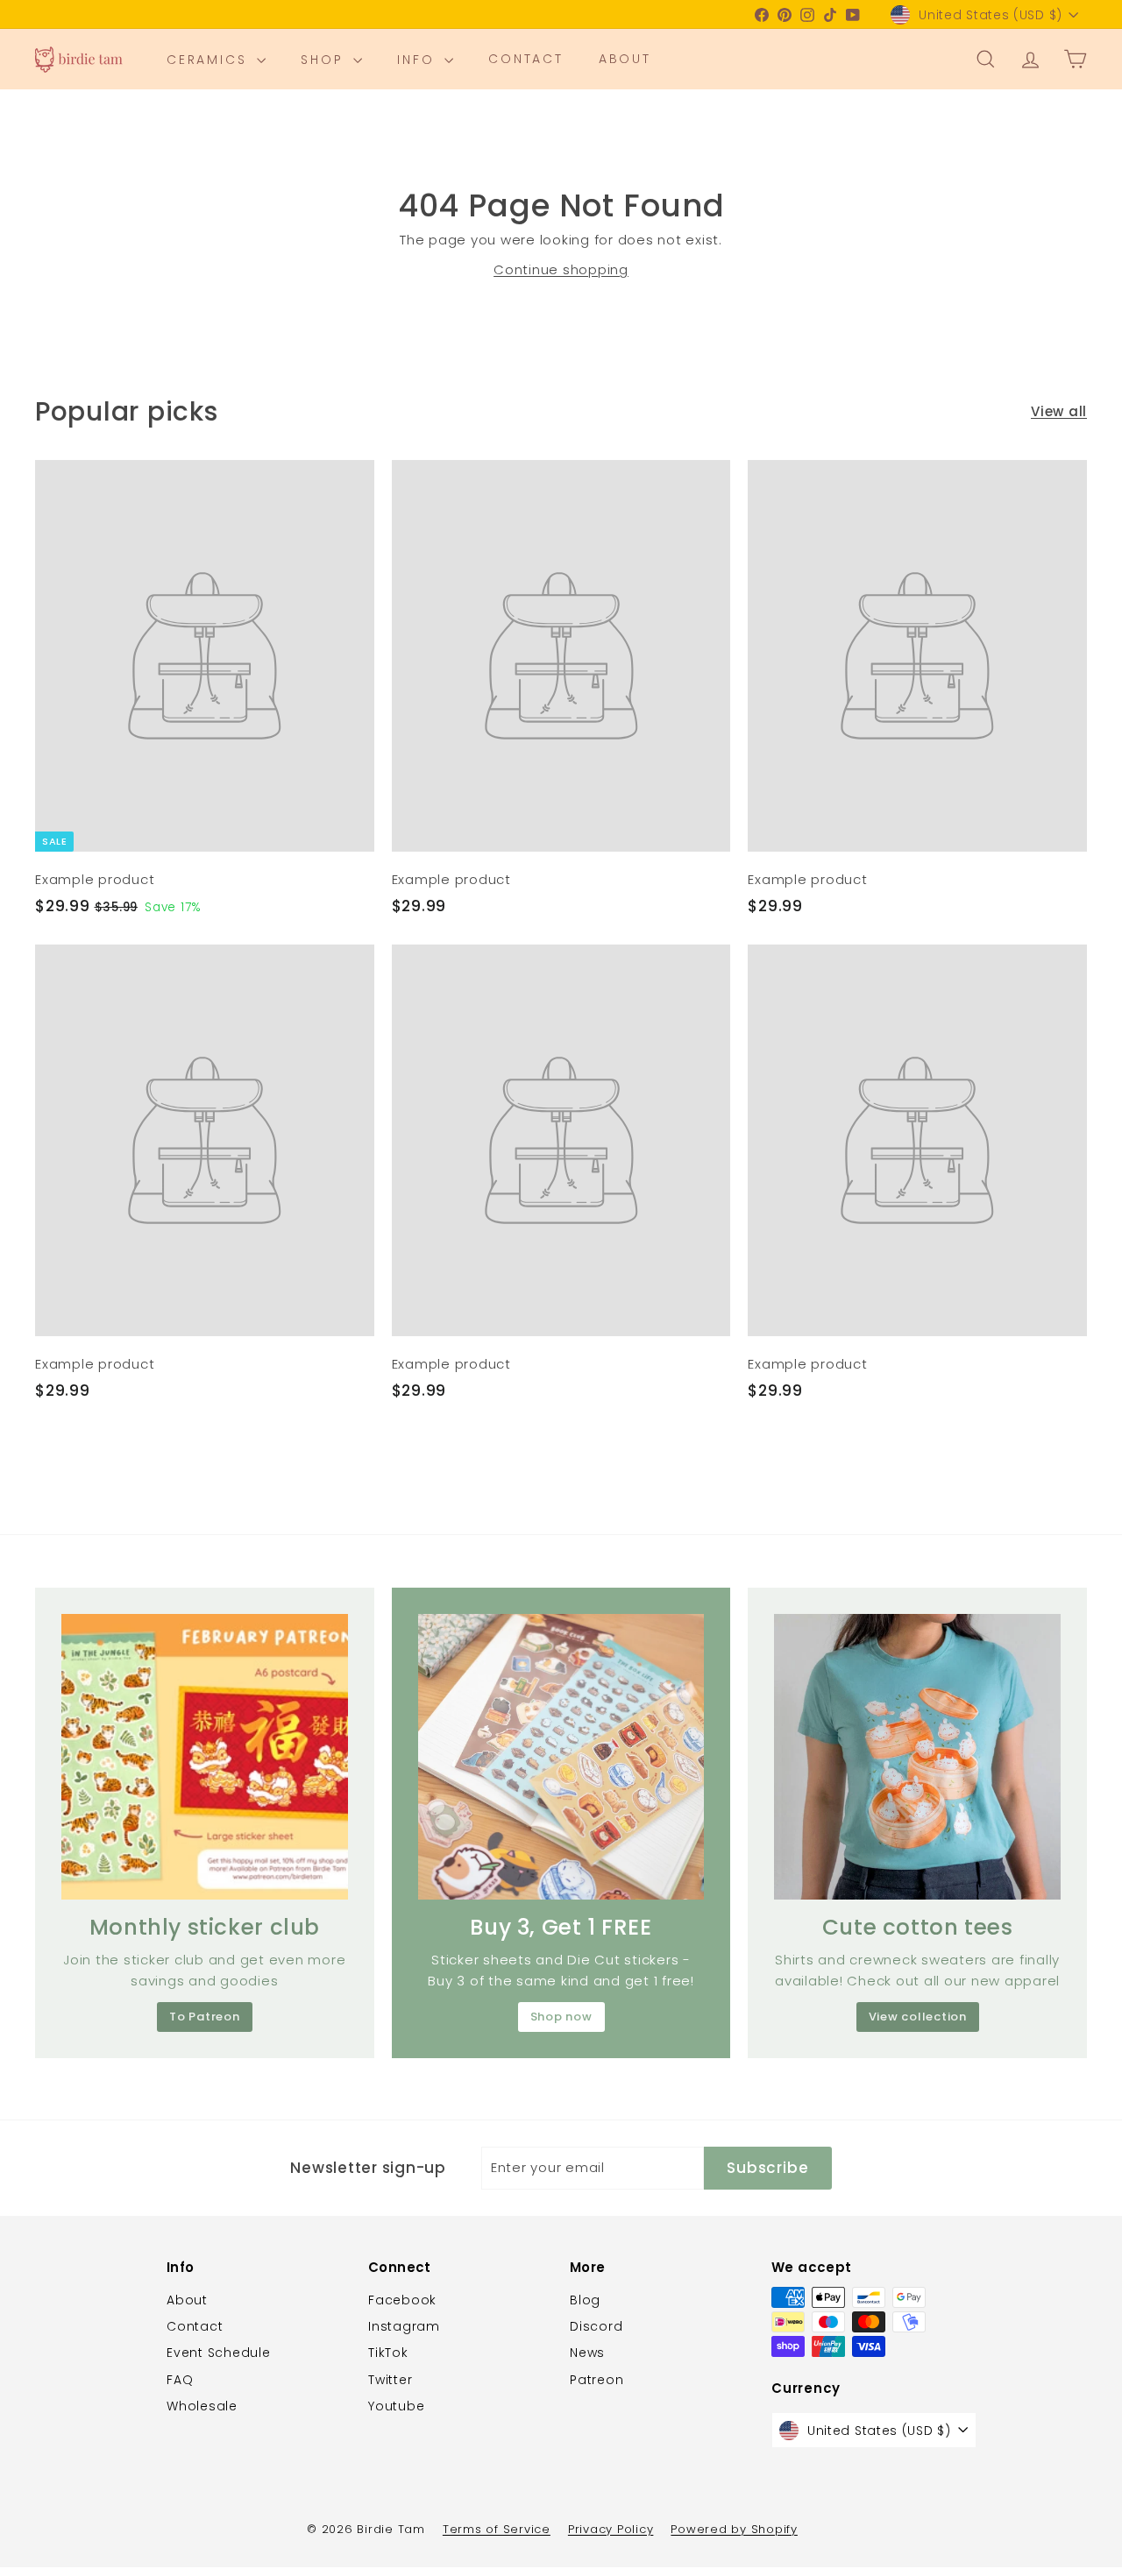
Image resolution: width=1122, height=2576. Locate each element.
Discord (596, 2326)
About (625, 60)
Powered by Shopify (734, 2529)
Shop (325, 60)
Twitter (390, 2380)
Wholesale (202, 2406)
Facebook (402, 2300)
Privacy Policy (611, 2529)
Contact (526, 60)
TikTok (388, 2353)
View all (1059, 411)
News (587, 2353)
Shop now (561, 2017)
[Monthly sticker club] (205, 1757)
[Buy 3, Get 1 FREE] (561, 1757)
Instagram (404, 2326)
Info (419, 60)
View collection (918, 2017)
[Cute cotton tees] (917, 1757)
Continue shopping (561, 269)
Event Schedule (219, 2353)
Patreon (597, 2380)
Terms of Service (497, 2529)
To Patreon (205, 2017)
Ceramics (209, 60)
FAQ (180, 2380)
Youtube (396, 2406)
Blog (585, 2300)
